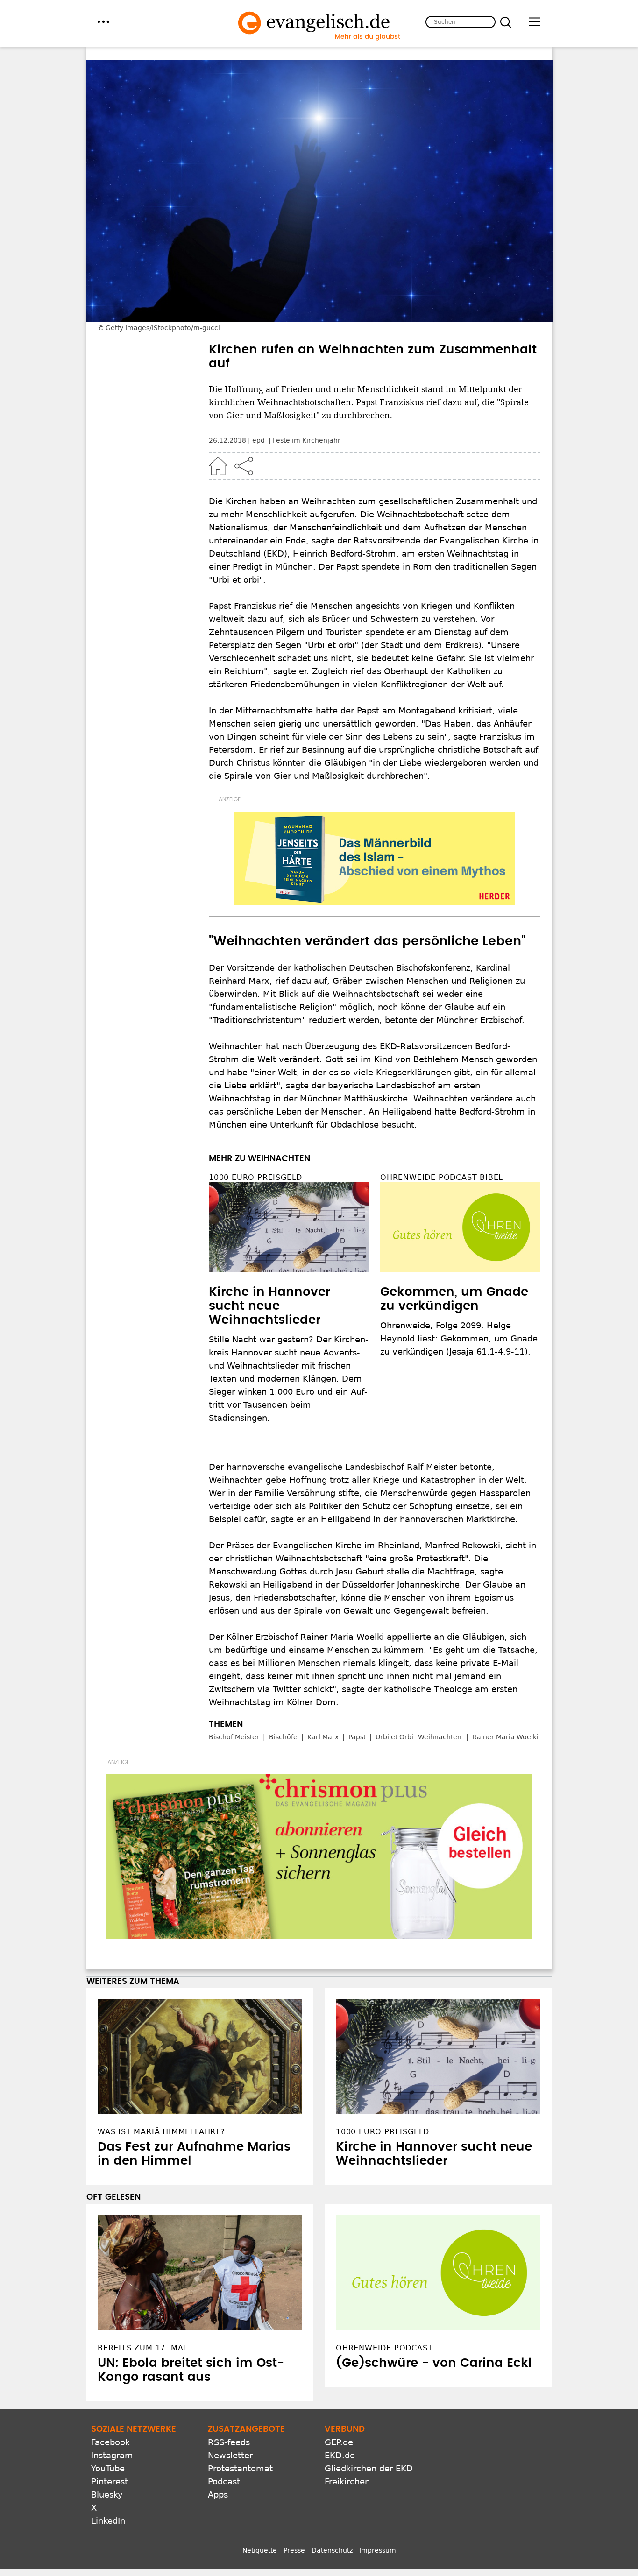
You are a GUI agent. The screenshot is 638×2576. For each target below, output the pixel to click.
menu (103, 22)
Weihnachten (440, 1737)
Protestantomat (240, 2468)
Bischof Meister (234, 1737)
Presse (294, 2550)
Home (218, 466)
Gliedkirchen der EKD (369, 2468)
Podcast (224, 2481)
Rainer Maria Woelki (505, 1737)
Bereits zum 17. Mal (143, 2348)
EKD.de (340, 2455)
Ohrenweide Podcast (384, 2348)
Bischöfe (283, 1737)
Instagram (112, 2455)
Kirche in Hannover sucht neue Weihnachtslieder (269, 1306)
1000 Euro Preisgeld (255, 1177)
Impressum (378, 2550)
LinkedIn (108, 2521)
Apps (218, 2495)
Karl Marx (323, 1737)
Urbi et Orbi (394, 1737)
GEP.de (339, 2442)
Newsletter (230, 2455)
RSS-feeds (229, 2442)
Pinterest (110, 2481)
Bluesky (107, 2495)
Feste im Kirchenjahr (307, 440)
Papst (357, 1737)
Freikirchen (347, 2481)
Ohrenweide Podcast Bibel (442, 1177)
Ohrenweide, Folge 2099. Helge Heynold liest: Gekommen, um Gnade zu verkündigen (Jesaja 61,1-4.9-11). (459, 1338)
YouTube (108, 2468)
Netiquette (260, 2550)
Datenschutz (332, 2550)
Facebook (110, 2442)
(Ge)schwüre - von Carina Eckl (434, 2363)
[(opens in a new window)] (375, 858)
